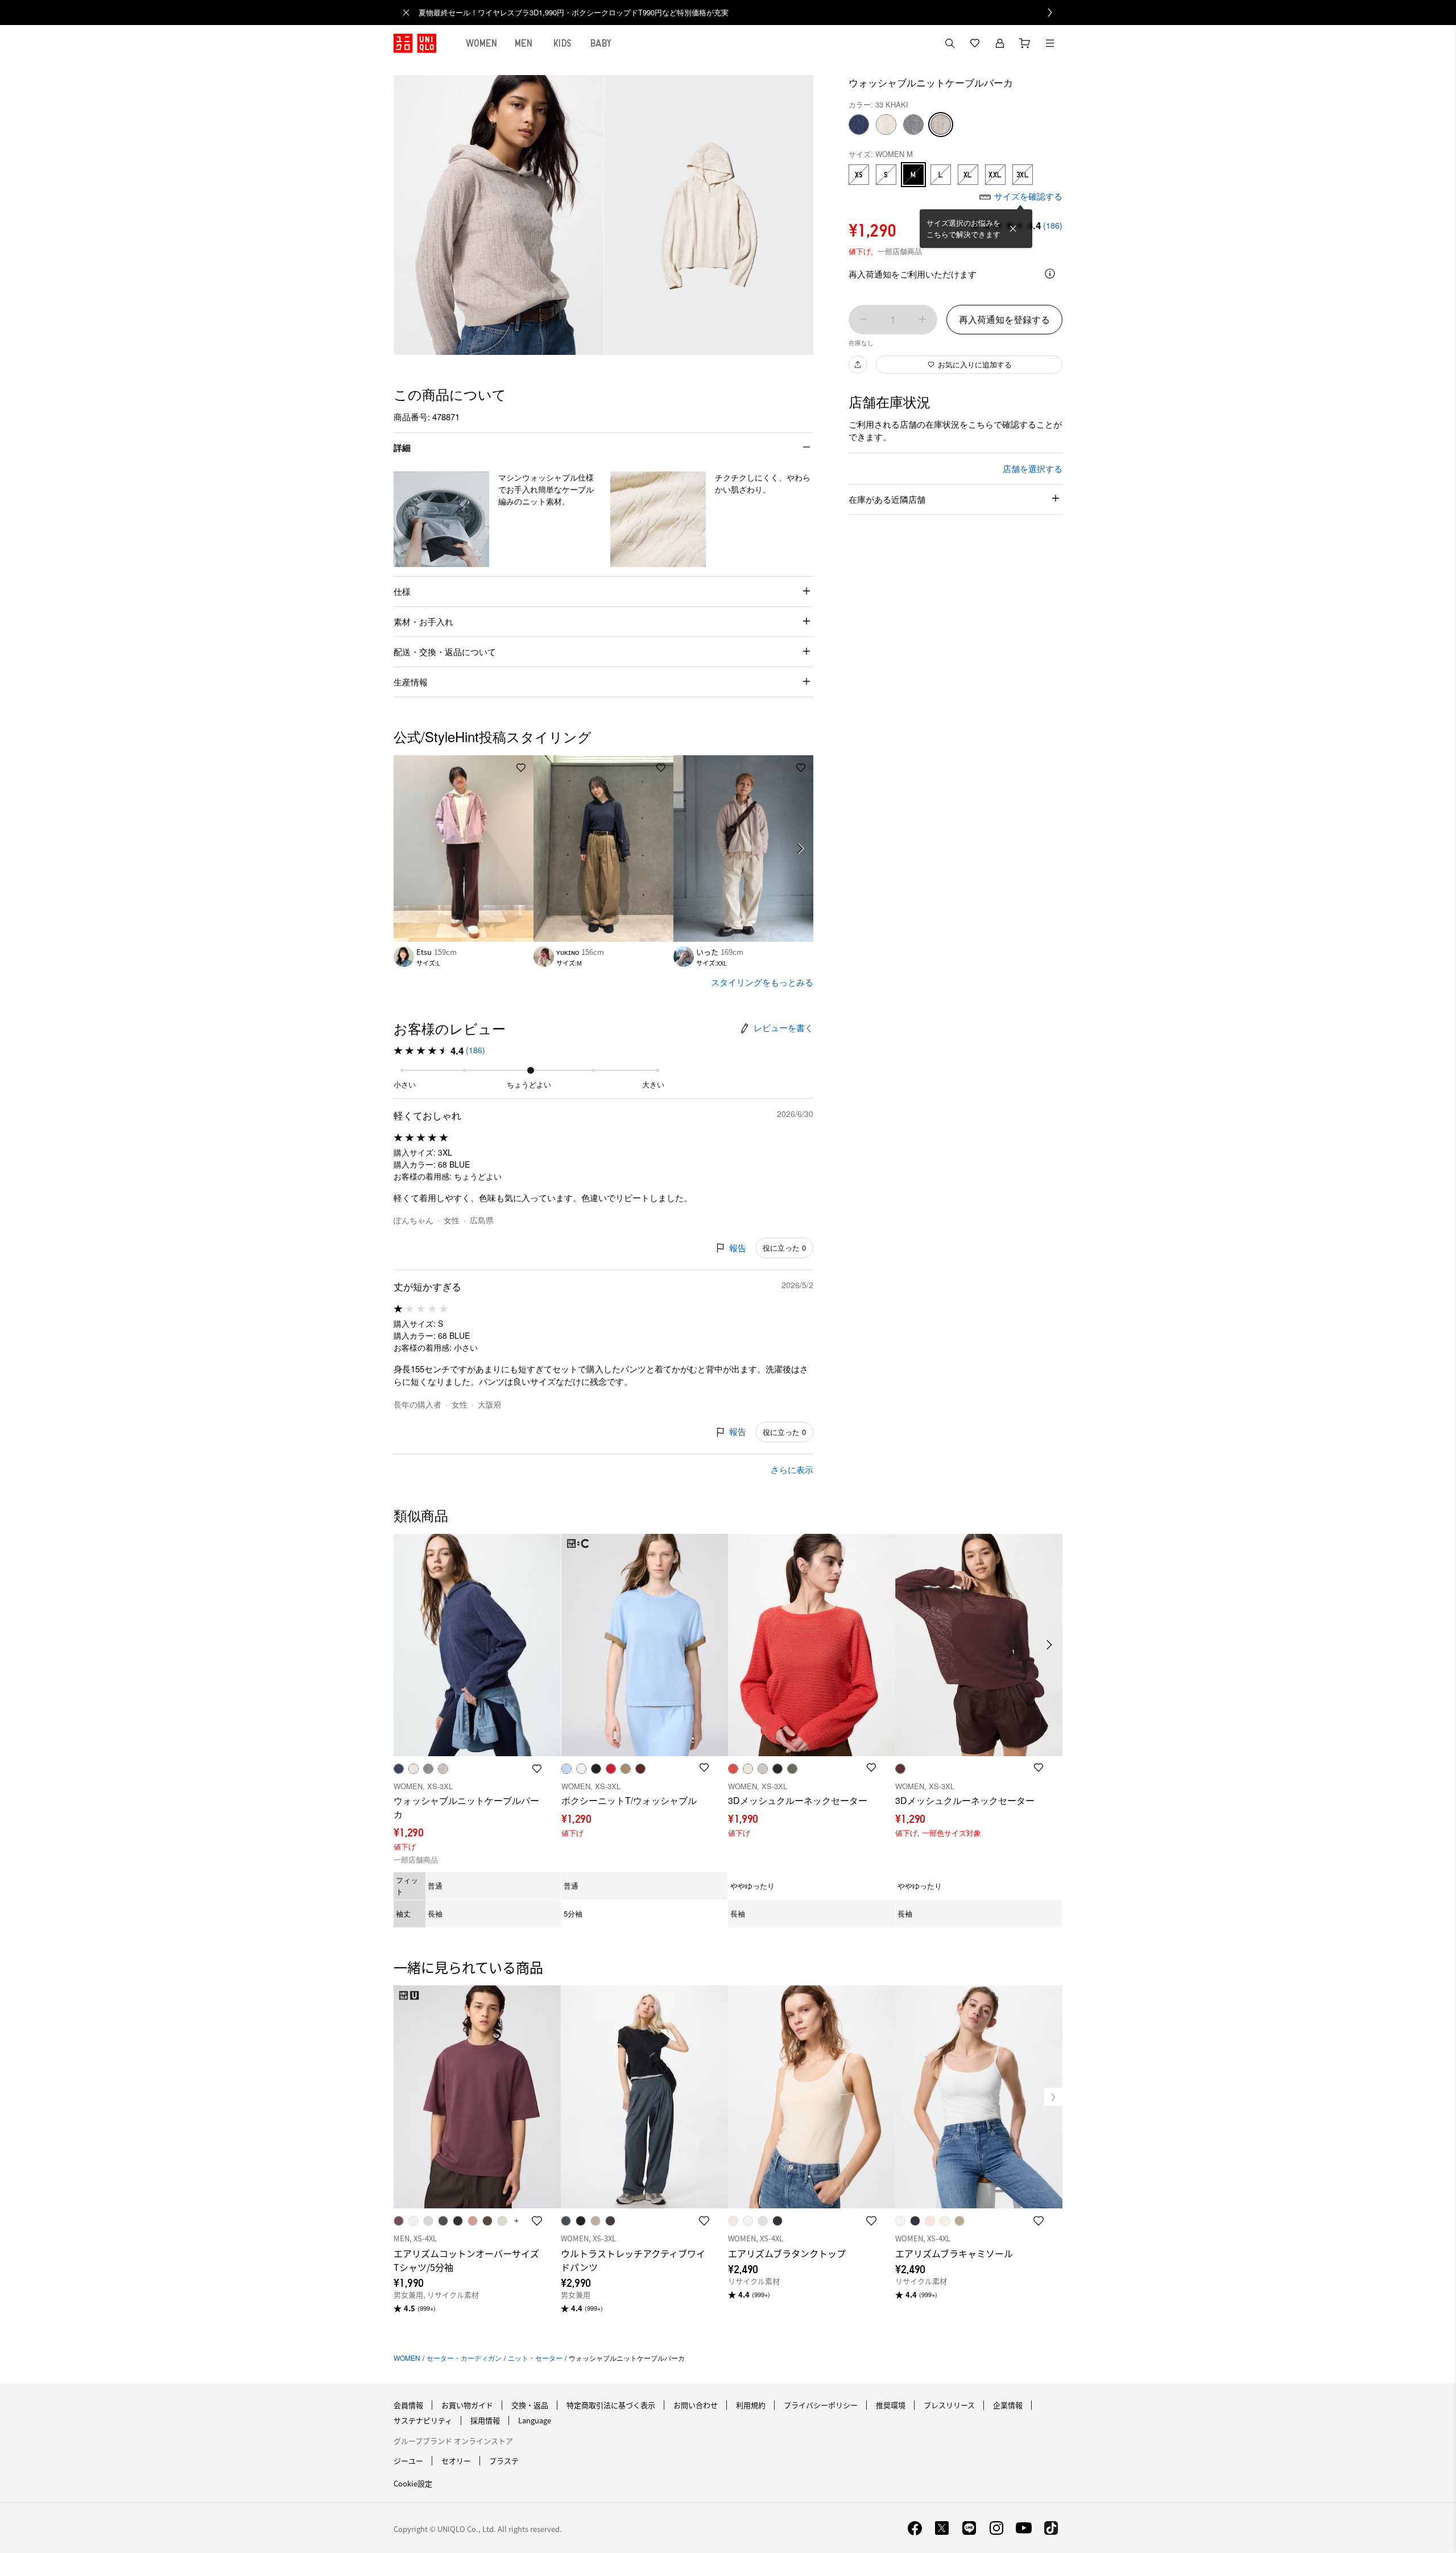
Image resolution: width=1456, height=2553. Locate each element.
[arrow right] (801, 849)
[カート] (1025, 43)
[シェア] (858, 365)
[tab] (482, 43)
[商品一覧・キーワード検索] (1050, 43)
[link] (741, 13)
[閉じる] (1013, 229)
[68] (859, 125)
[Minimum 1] (863, 319)
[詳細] (1050, 274)
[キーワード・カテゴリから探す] (950, 43)
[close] (406, 13)
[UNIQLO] (415, 43)
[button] (441, 519)
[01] (886, 125)
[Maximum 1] (923, 319)
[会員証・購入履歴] (1000, 43)
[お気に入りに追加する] (521, 768)
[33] (941, 125)
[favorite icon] (537, 2221)
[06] (913, 125)
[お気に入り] (975, 43)
